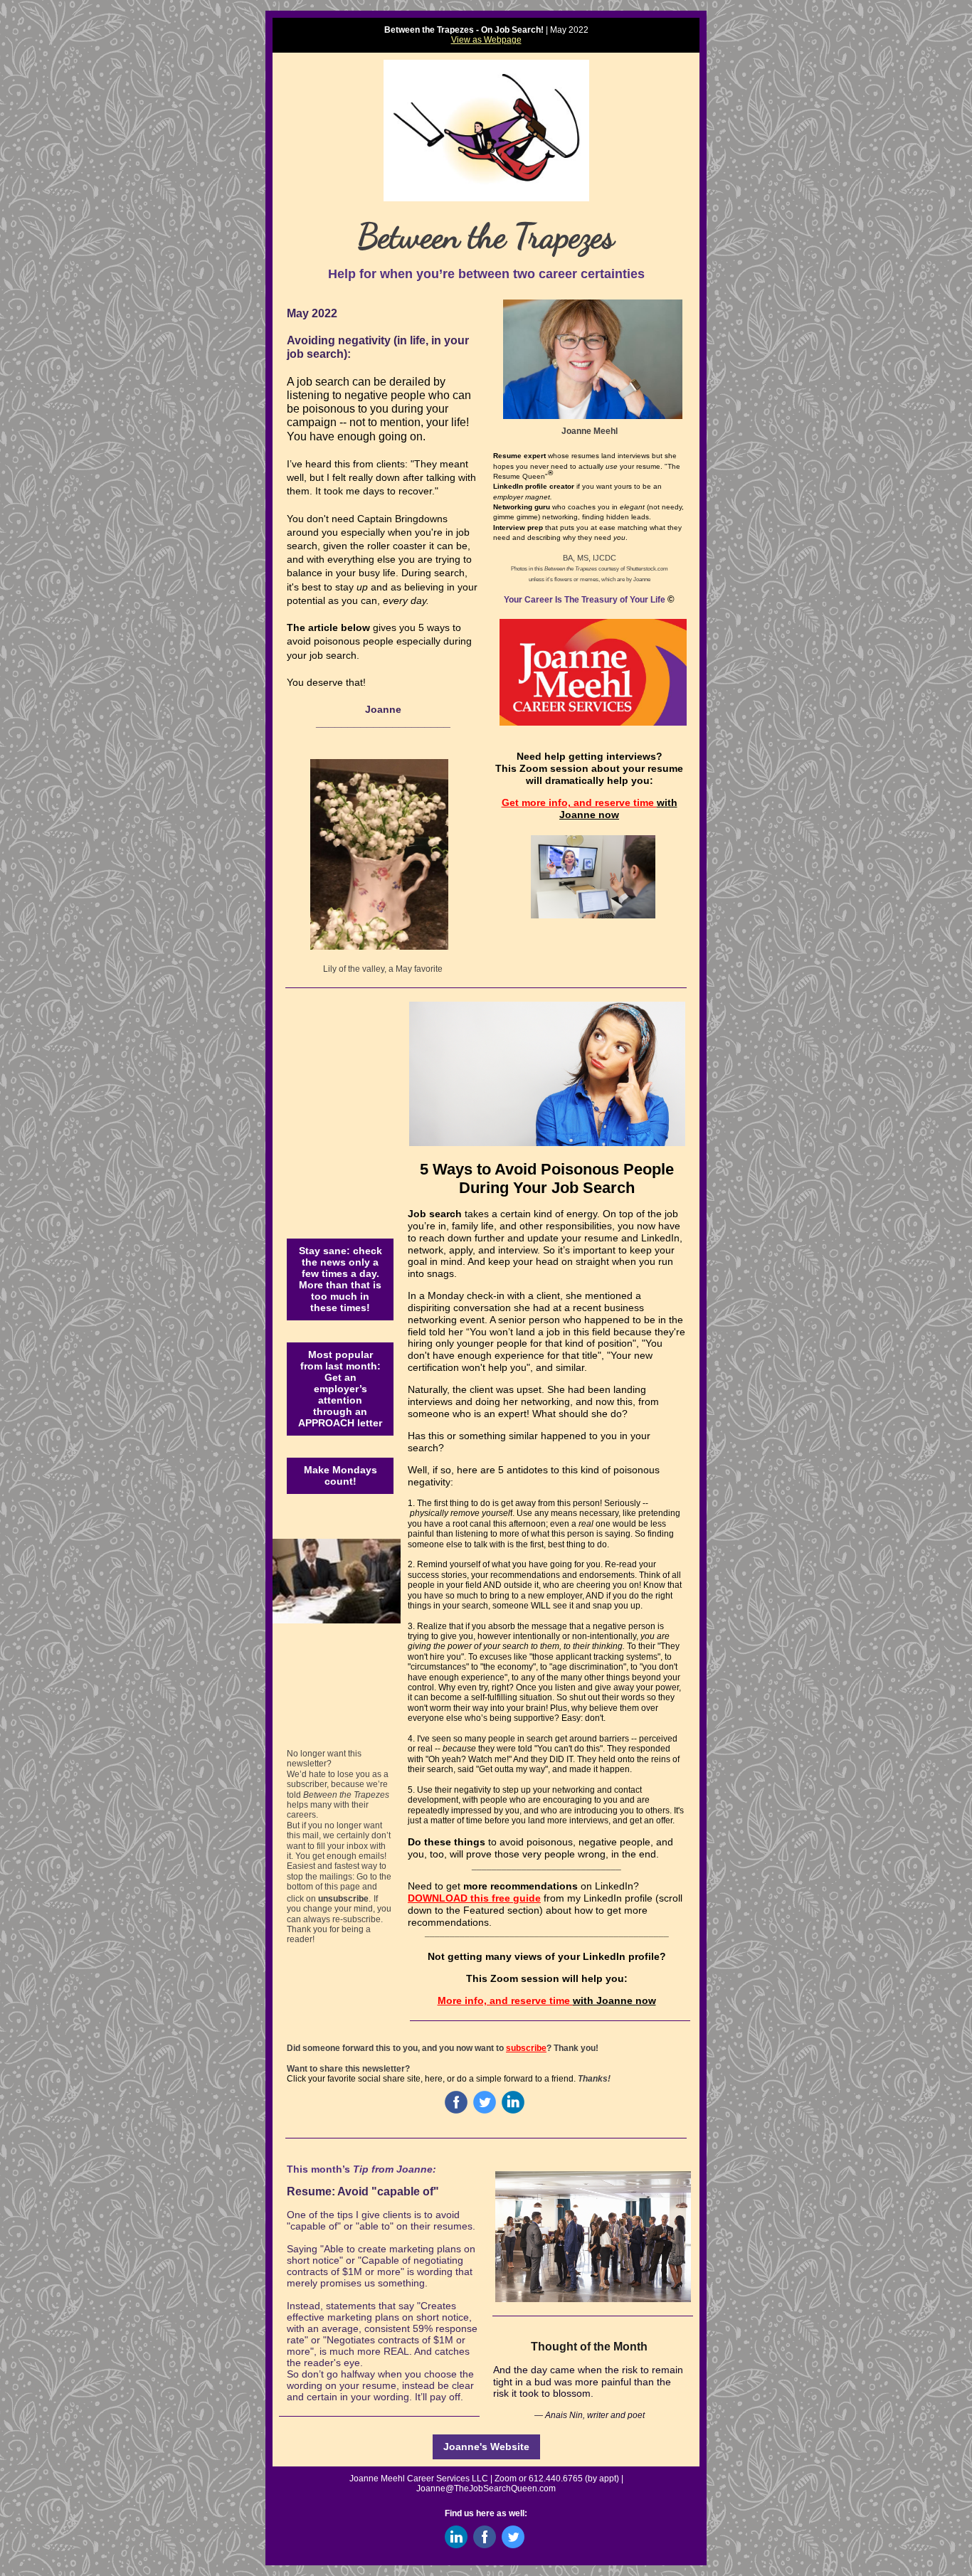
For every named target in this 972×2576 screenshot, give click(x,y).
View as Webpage (486, 40)
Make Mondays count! (340, 1475)
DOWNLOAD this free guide (474, 1898)
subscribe (526, 2048)
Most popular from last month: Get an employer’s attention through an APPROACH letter (340, 1389)
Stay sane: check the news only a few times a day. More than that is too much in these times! (340, 1279)
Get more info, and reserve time (579, 802)
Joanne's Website (486, 2447)
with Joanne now (618, 809)
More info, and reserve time (505, 2000)
